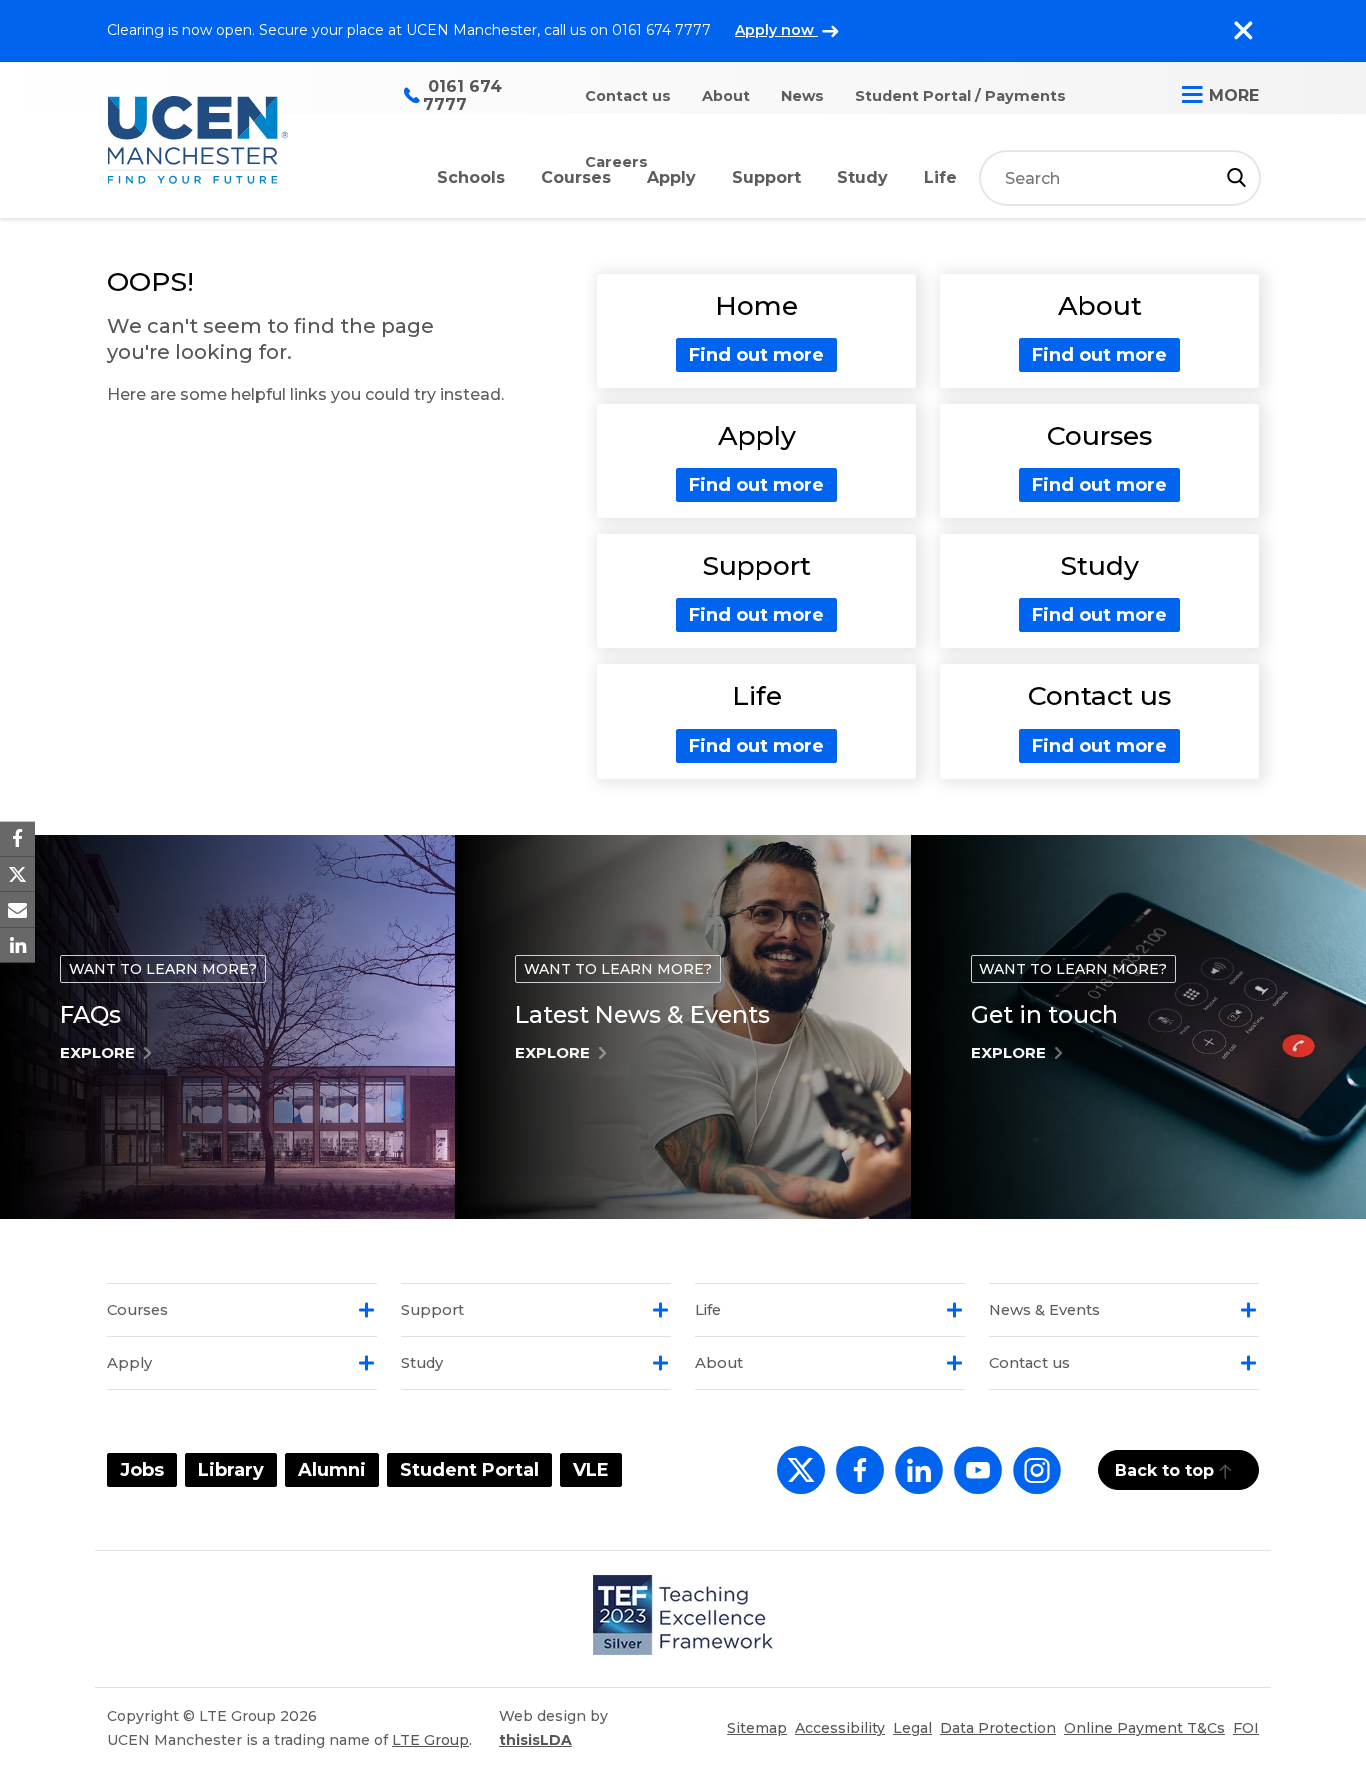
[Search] (1236, 177)
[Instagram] (1033, 1481)
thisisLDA (535, 1740)
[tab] (242, 1310)
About (726, 96)
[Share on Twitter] (17, 874)
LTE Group (430, 1740)
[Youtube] (974, 1481)
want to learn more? (163, 969)
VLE (591, 1470)
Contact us (628, 96)
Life (940, 177)
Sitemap (757, 1728)
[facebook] (855, 1481)
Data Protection (998, 1728)
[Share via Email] (17, 909)
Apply (671, 177)
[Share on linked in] (17, 944)
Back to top (1164, 1470)
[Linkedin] (914, 1481)
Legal (912, 1728)
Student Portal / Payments (960, 96)
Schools (471, 177)
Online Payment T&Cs (1144, 1728)
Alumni (332, 1470)
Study (862, 177)
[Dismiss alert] (1243, 31)
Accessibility (840, 1728)
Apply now (776, 30)
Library (231, 1470)
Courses (576, 177)
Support (766, 177)
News (802, 96)
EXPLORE (97, 1052)
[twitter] (796, 1481)
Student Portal (469, 1470)
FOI (1246, 1728)
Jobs (142, 1470)
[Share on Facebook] (17, 839)
